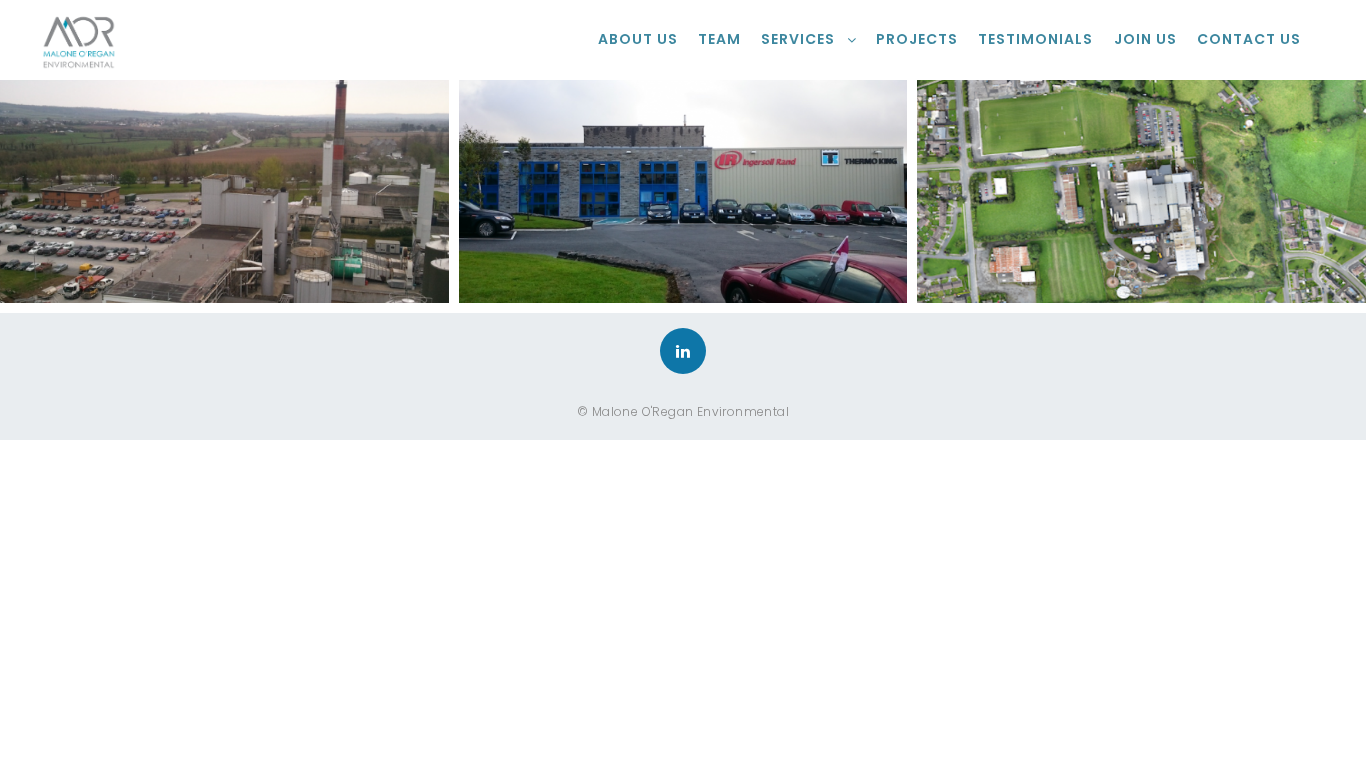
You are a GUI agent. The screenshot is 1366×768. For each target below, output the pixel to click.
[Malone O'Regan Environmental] (78, 40)
